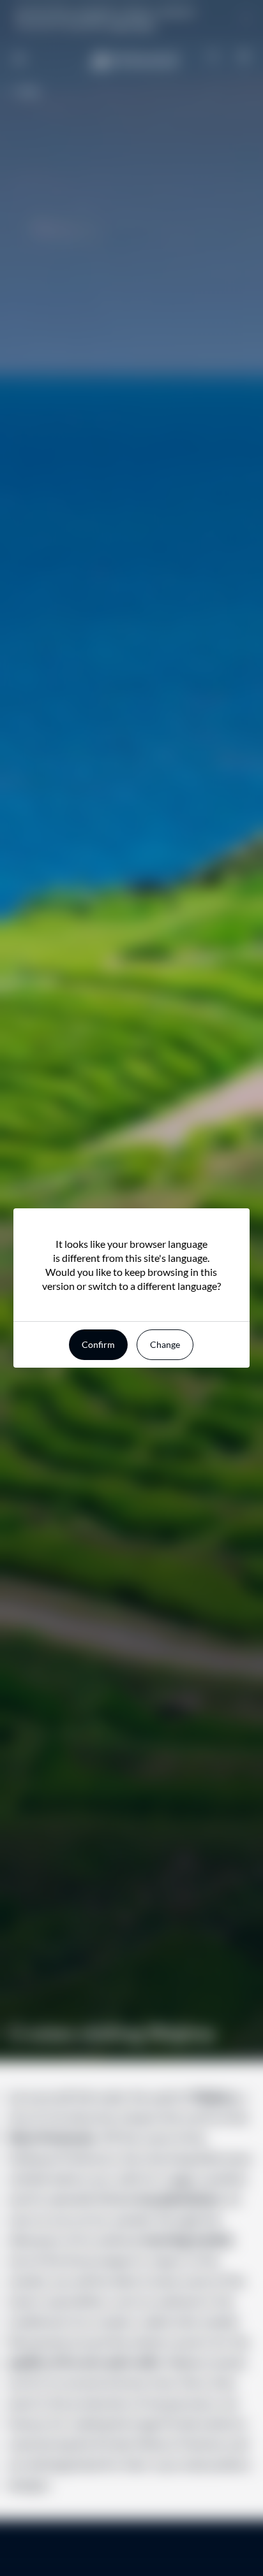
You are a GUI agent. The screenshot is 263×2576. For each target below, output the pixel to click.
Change (165, 1344)
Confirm (98, 1344)
